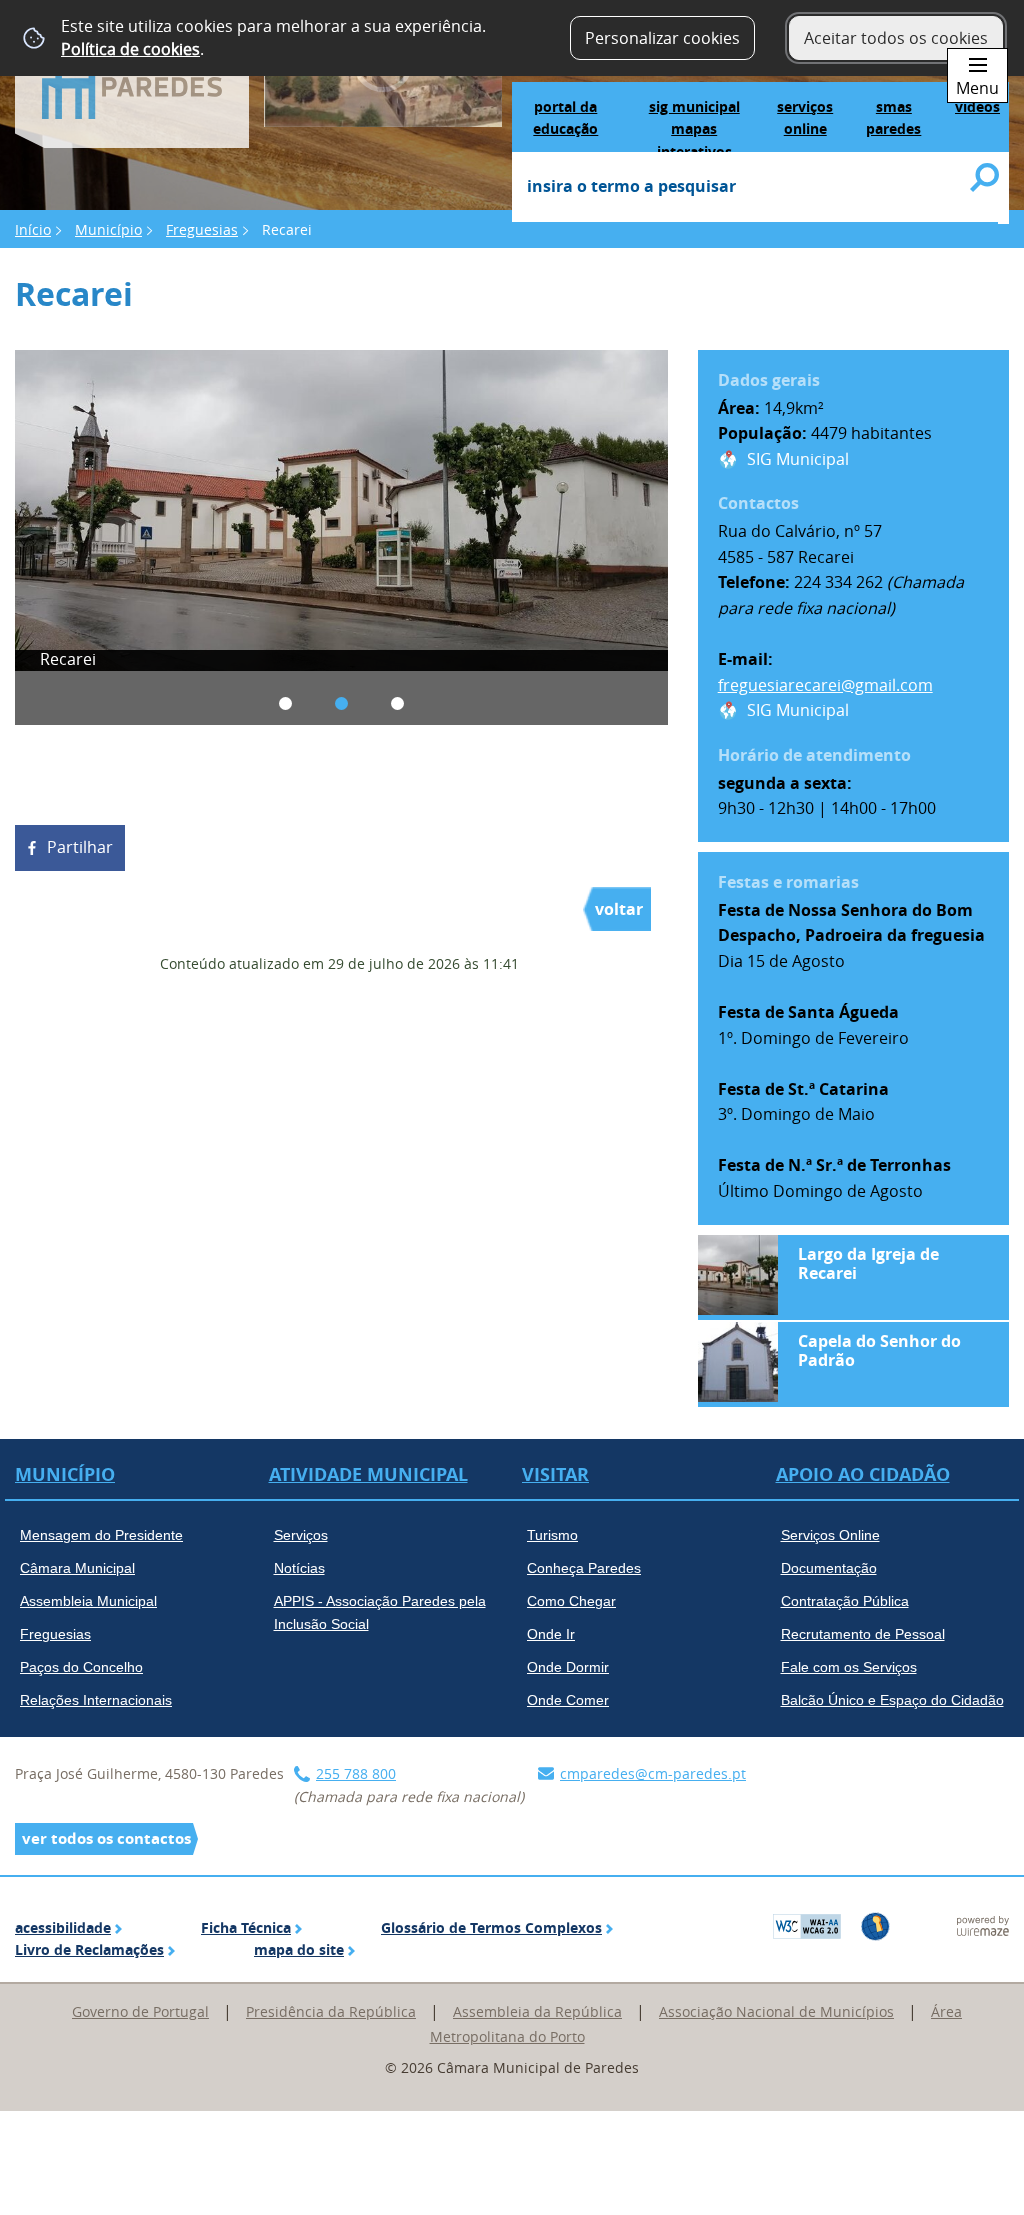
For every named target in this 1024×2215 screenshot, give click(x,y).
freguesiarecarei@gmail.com (825, 685)
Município (108, 229)
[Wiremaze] (983, 1924)
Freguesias (202, 229)
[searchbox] (755, 188)
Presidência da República (331, 2011)
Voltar (619, 909)
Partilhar (80, 847)
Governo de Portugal (140, 2011)
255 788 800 (356, 1773)
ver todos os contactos (106, 1838)
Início (33, 229)
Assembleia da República (537, 2011)
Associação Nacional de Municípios (776, 2011)
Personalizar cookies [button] (662, 38)
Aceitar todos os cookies (896, 38)
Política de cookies (130, 49)
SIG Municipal (798, 459)
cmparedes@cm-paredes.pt (653, 1773)
